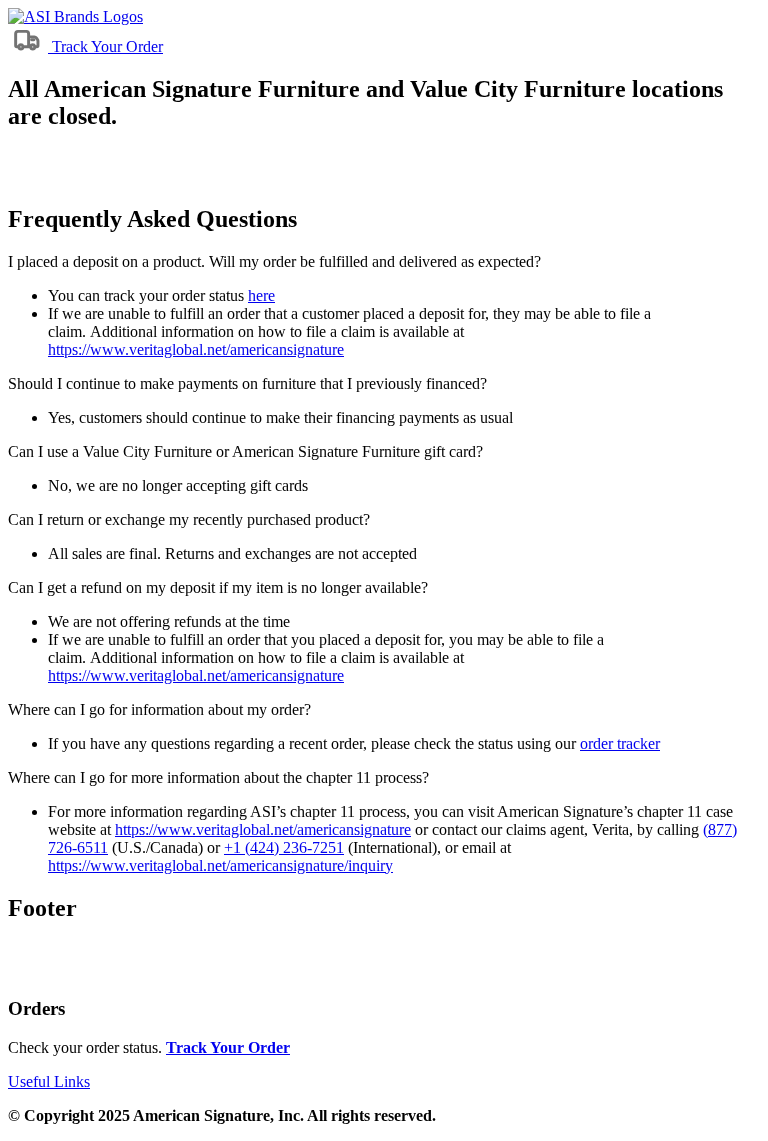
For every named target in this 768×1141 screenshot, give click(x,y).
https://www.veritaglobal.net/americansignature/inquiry (220, 865)
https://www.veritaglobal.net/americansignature (196, 349)
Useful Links (49, 1081)
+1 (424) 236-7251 (284, 847)
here (261, 295)
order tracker (620, 743)
